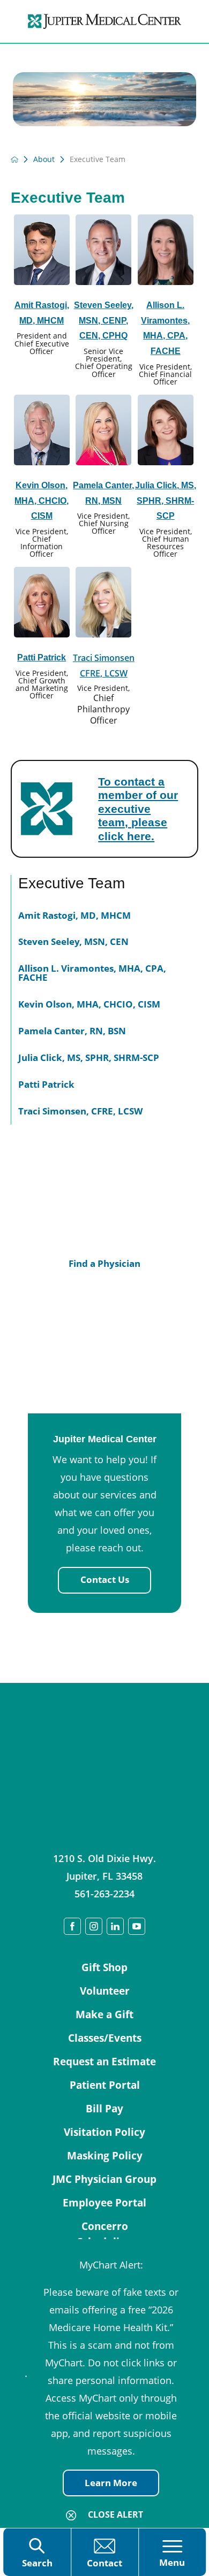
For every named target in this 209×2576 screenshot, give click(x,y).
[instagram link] (94, 1926)
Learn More (111, 2483)
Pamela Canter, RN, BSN (72, 1031)
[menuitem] (104, 913)
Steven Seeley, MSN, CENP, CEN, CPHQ (104, 321)
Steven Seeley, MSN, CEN (73, 941)
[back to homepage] (14, 159)
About (44, 159)
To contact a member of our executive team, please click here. (138, 809)
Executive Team (72, 883)
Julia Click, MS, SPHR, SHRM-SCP (166, 501)
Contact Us (105, 1579)
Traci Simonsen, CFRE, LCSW (80, 1111)
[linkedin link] (115, 1926)
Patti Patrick (42, 658)
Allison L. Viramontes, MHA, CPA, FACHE (92, 973)
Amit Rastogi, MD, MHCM (74, 915)
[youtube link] (137, 1926)
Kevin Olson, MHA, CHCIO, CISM (42, 501)
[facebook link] (72, 1926)
